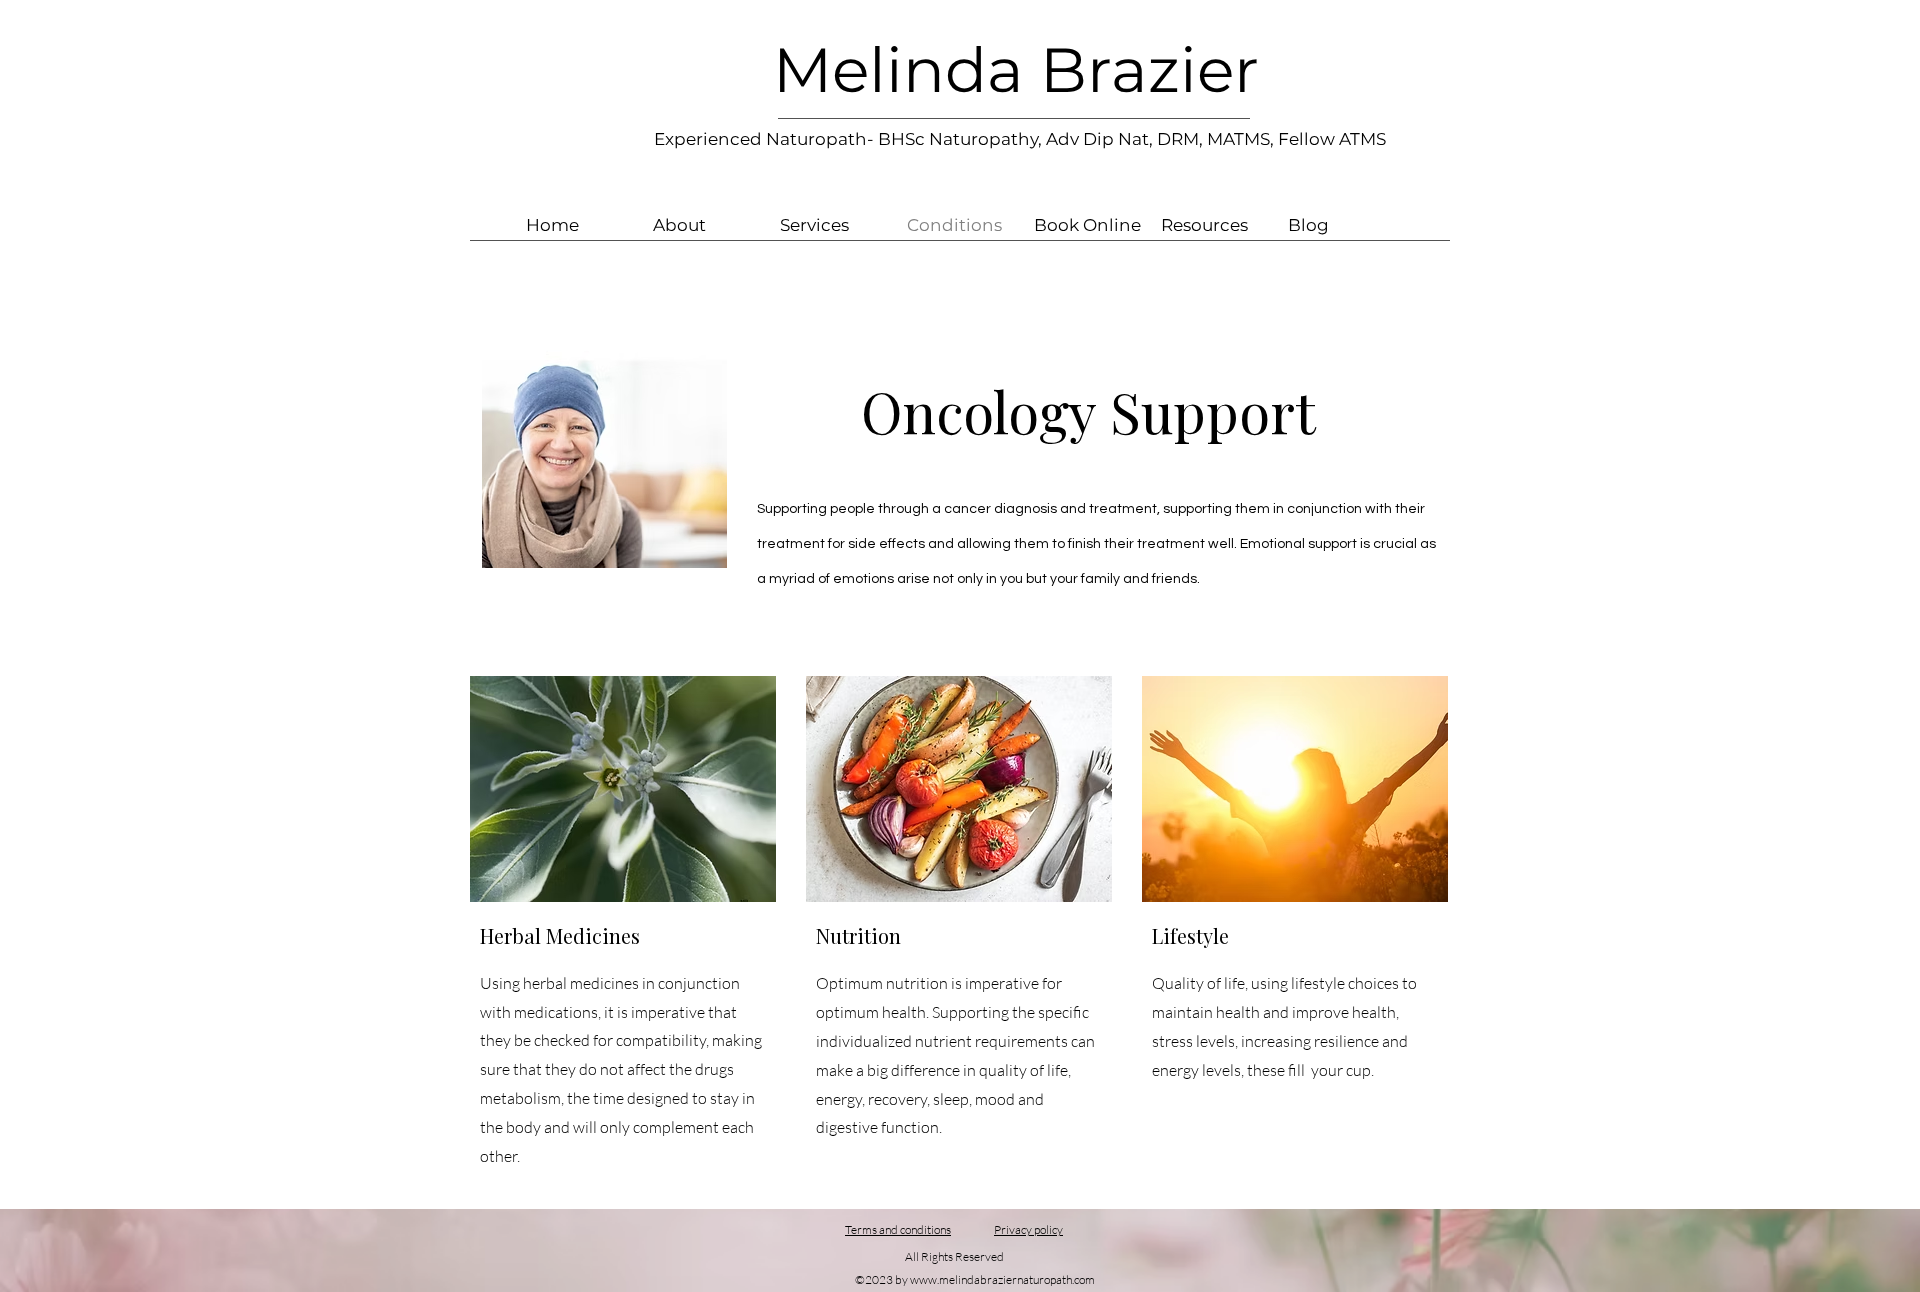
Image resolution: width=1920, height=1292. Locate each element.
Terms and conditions (898, 1229)
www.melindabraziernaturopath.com (1002, 1279)
